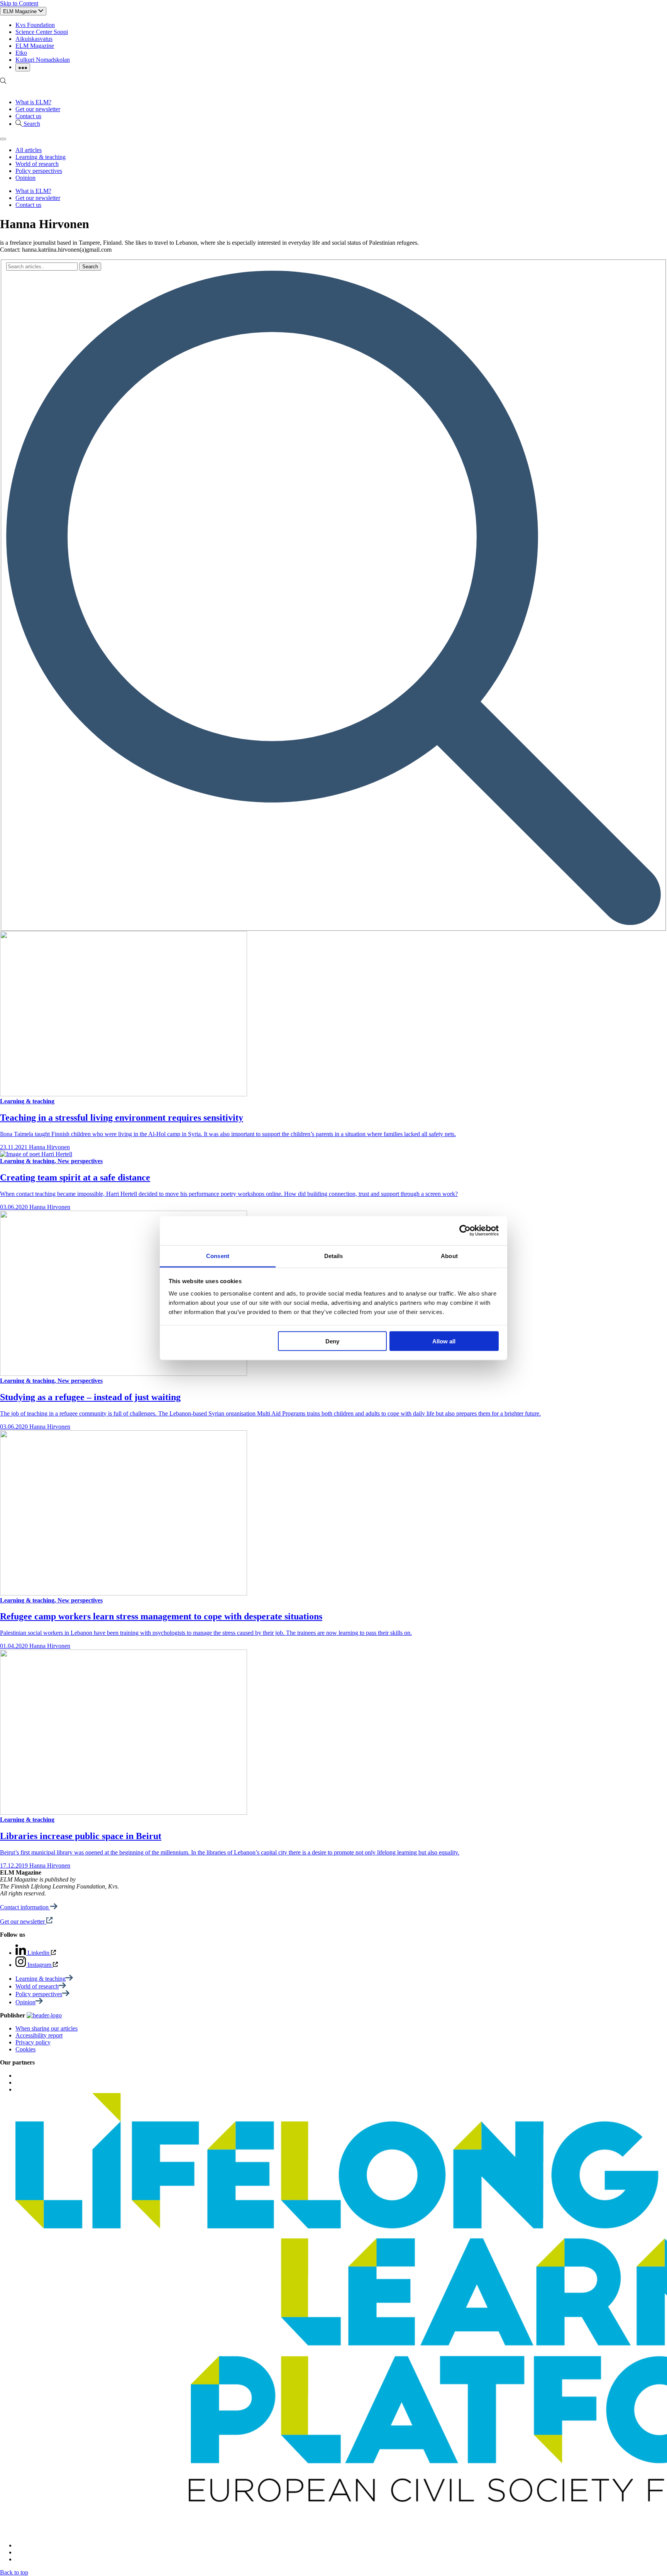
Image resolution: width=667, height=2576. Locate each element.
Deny (332, 1341)
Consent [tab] (218, 1256)
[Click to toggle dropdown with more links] (23, 67)
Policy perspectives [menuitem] (39, 171)
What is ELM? (33, 102)
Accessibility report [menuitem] (39, 2035)
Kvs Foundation (35, 25)
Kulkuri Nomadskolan (43, 60)
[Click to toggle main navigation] (3, 139)
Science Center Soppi (42, 32)
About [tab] (449, 1256)
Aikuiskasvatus (34, 39)
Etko (21, 53)
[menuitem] (44, 1979)
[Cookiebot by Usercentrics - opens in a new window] (465, 1231)
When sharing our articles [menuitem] (47, 2028)
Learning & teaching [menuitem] (41, 157)
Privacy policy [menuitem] (33, 2042)
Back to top (14, 2572)
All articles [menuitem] (29, 150)
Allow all (444, 1341)
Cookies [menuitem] (25, 2049)
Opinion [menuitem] (25, 178)
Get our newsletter (38, 109)
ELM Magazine (35, 46)
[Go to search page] (3, 82)
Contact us (28, 116)
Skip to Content (19, 3)
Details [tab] (334, 1256)
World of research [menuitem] (37, 164)
